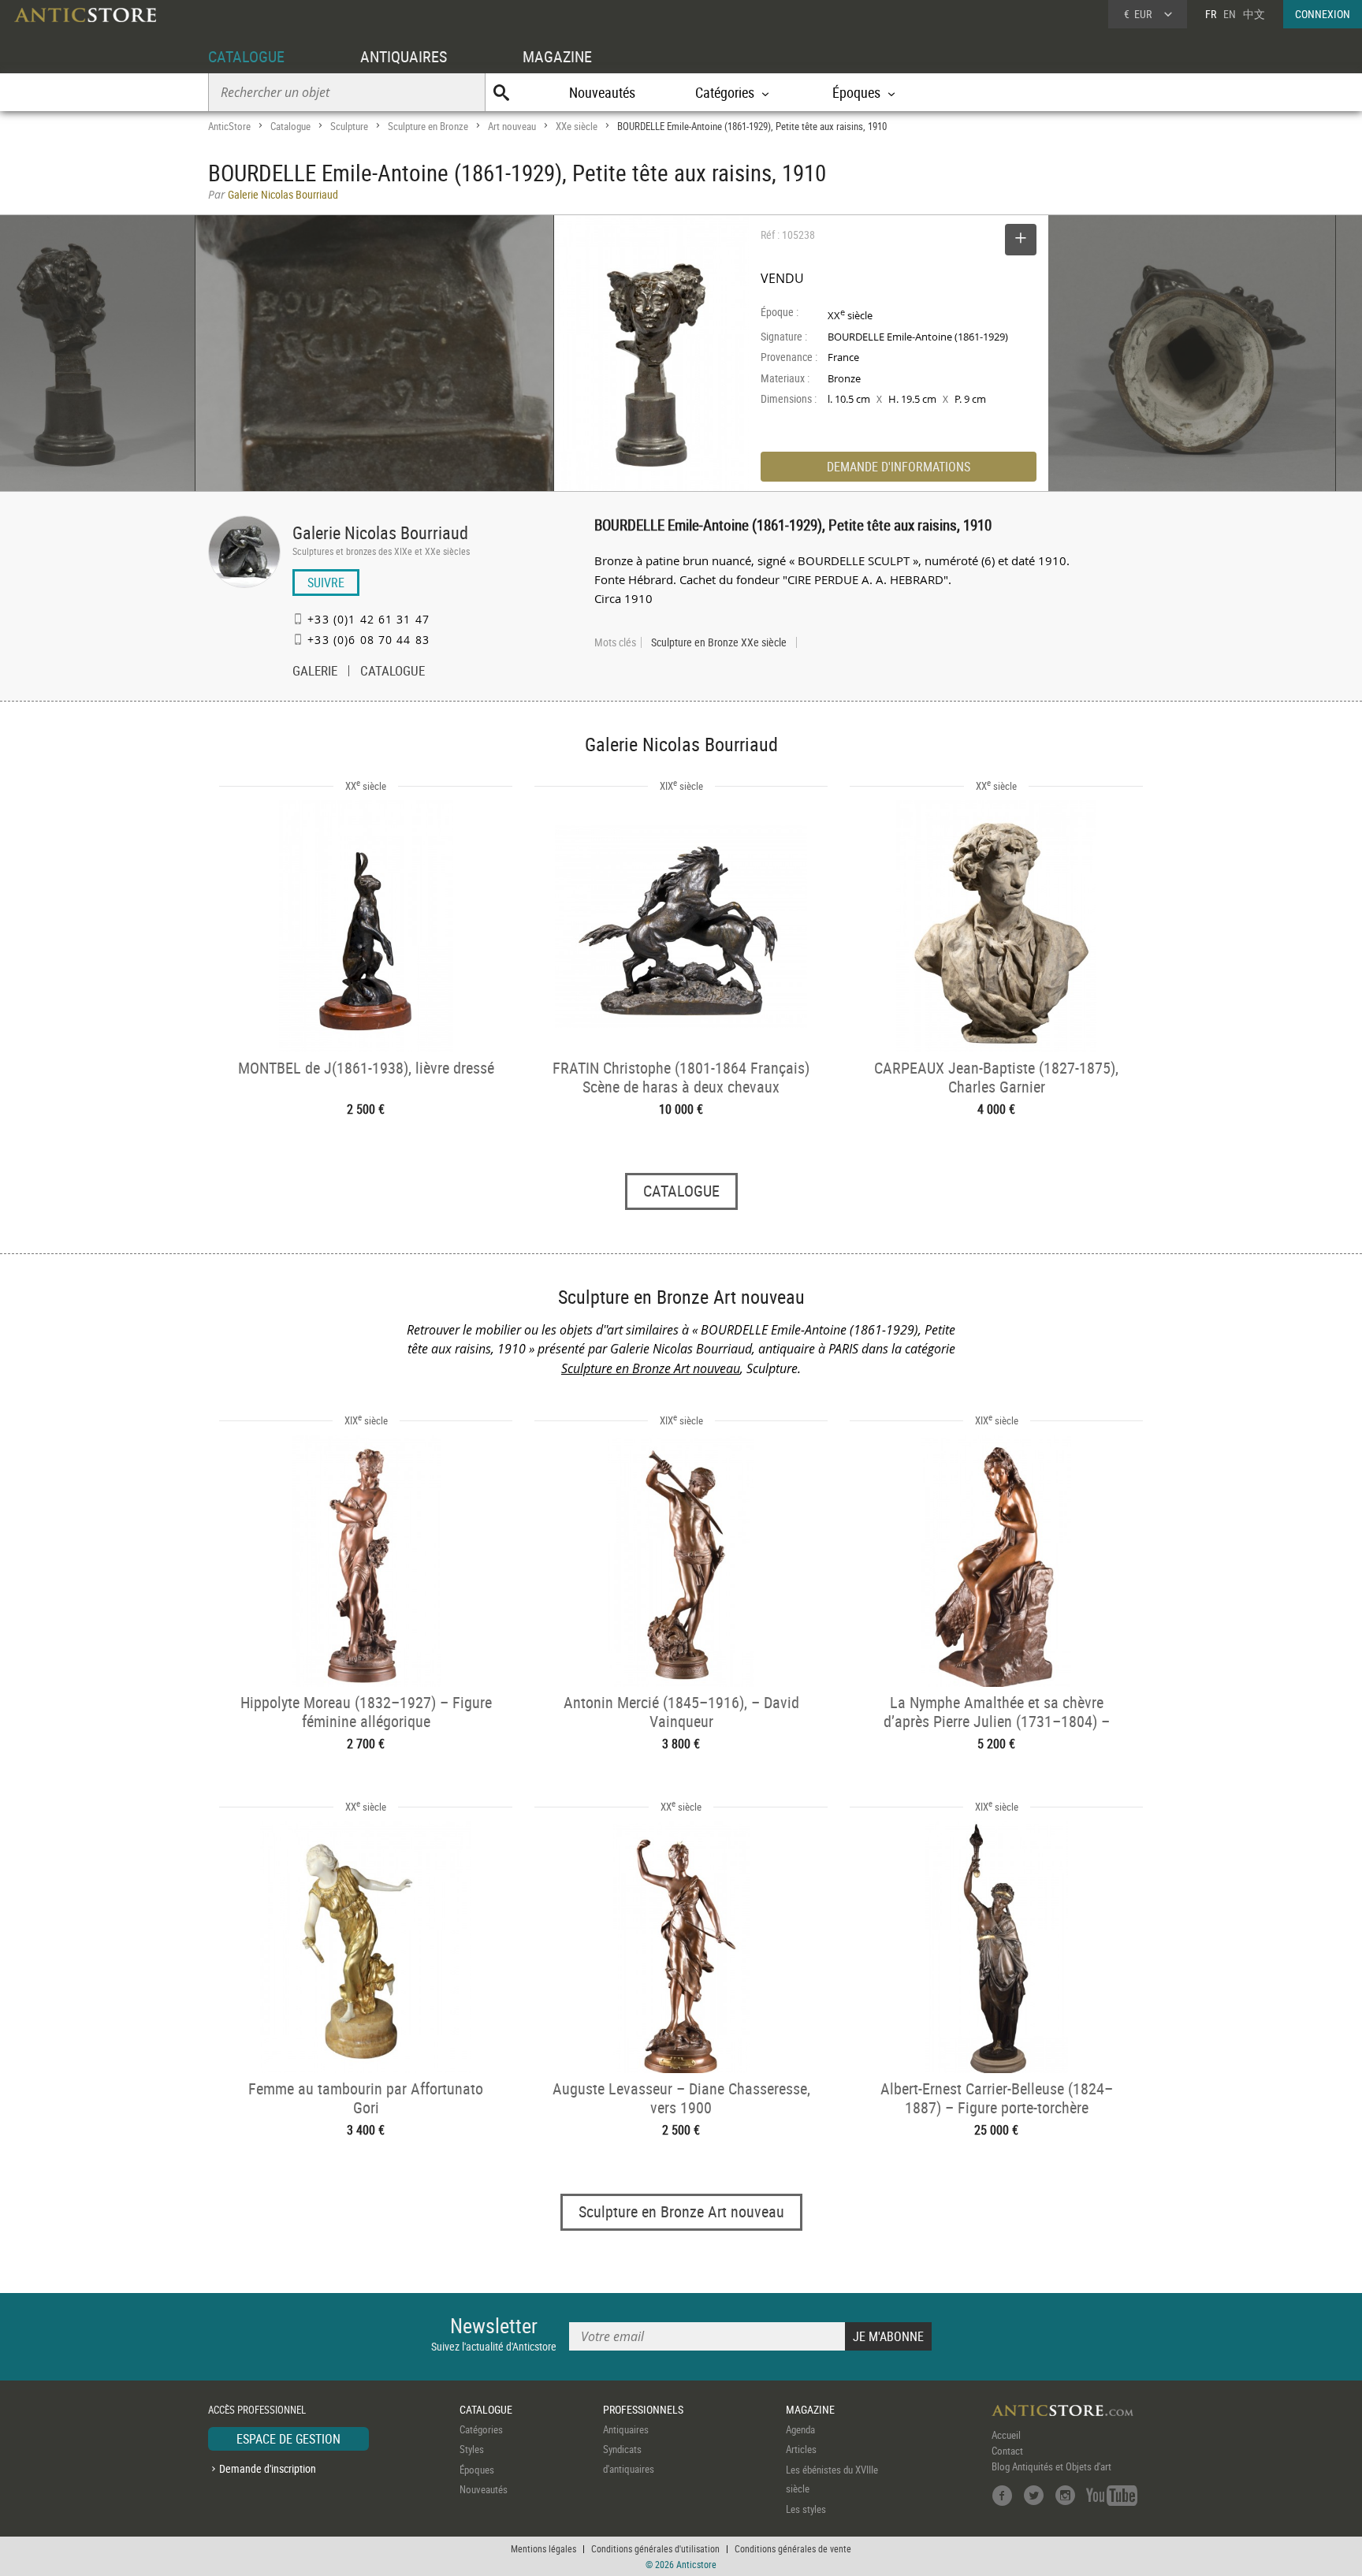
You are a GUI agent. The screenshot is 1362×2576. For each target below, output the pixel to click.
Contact (1007, 2451)
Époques (477, 2470)
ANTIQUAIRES (404, 56)
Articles (801, 2449)
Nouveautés (602, 92)
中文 (1254, 14)
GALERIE (315, 672)
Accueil (1006, 2435)
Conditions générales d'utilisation (655, 2548)
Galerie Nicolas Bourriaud (380, 532)
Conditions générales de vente (793, 2548)
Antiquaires (626, 2429)
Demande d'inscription (268, 2468)
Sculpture (349, 126)
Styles (472, 2449)
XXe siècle (577, 126)
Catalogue (290, 126)
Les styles (806, 2509)
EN (1230, 14)
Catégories (481, 2429)
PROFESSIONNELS (643, 2409)
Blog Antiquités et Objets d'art (1051, 2466)
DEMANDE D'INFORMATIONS (899, 467)
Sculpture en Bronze (428, 126)
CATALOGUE (246, 56)
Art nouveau (512, 126)
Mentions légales (543, 2548)
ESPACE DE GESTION (288, 2439)
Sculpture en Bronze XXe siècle (719, 642)
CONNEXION (1323, 14)
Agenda (800, 2429)
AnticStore (229, 126)
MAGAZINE (557, 56)
